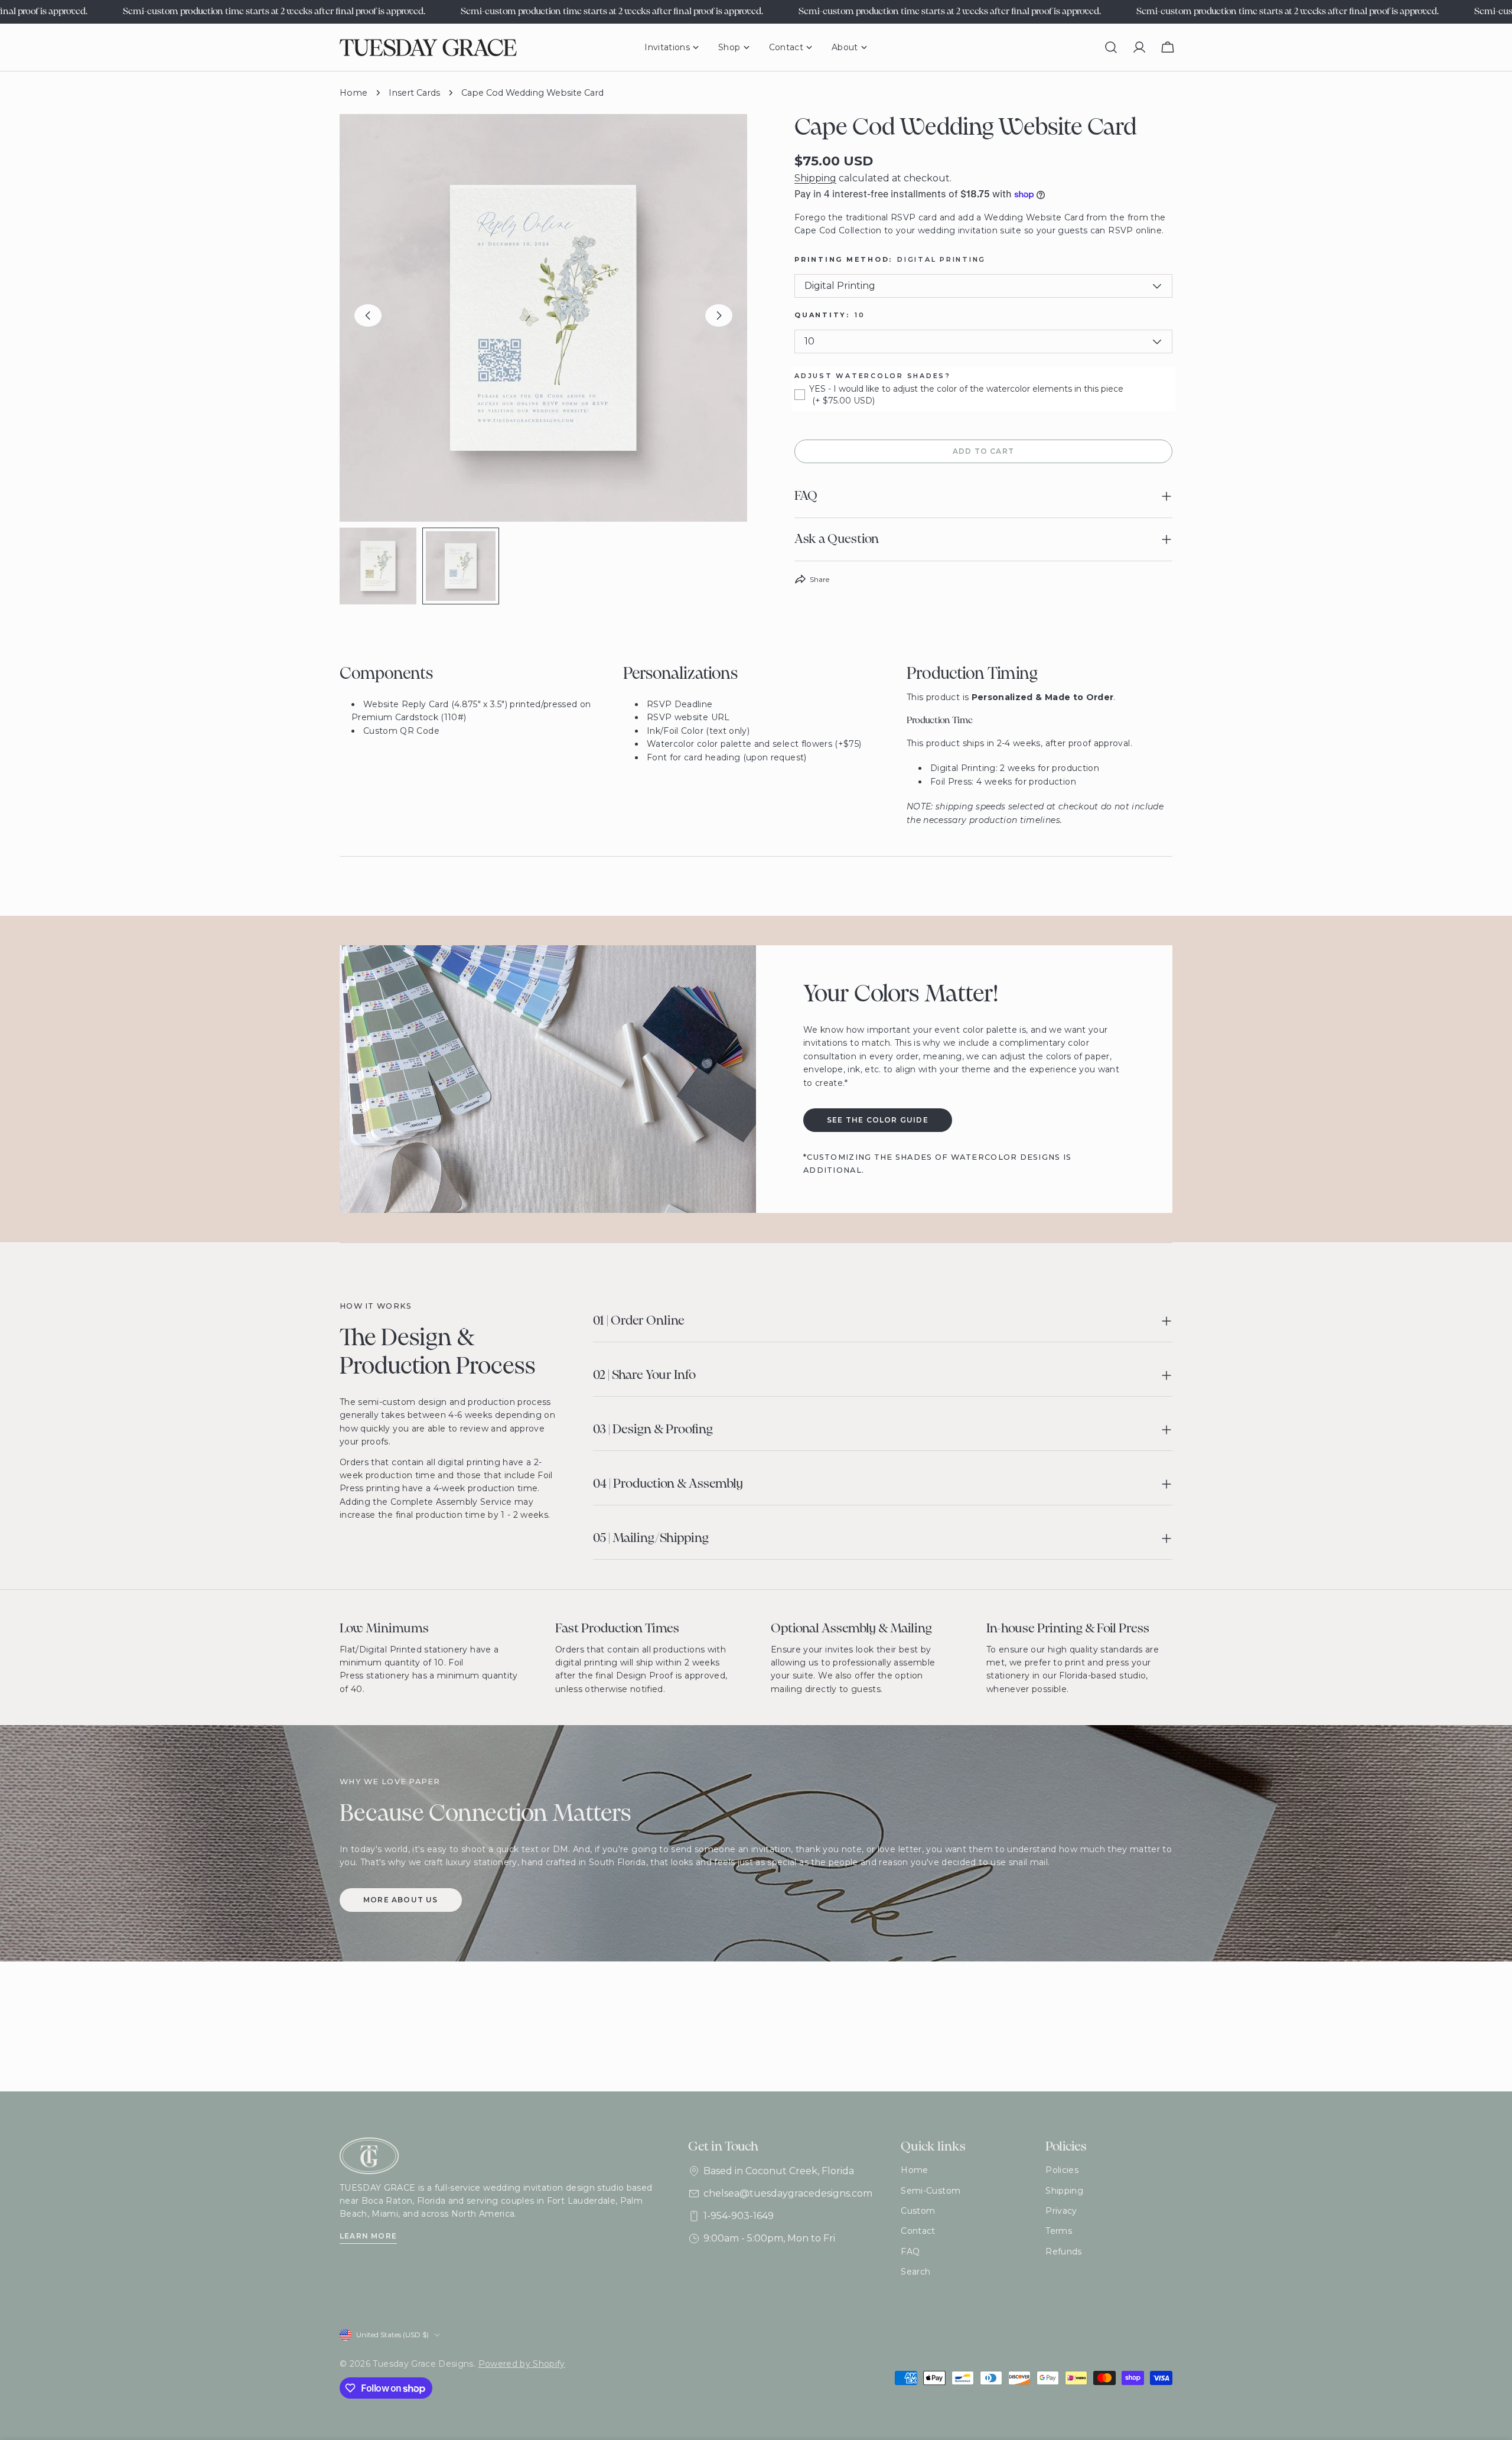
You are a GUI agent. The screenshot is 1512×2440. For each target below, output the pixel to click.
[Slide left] (368, 315)
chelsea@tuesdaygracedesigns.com (788, 2193)
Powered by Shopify (522, 2364)
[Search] (1111, 47)
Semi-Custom (931, 2191)
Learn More (368, 2236)
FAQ (910, 2252)
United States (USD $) (392, 2335)
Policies (1062, 2170)
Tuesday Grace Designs (423, 2364)
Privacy (1061, 2211)
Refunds (1063, 2252)
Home (353, 93)
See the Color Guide (878, 1120)
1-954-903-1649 (739, 2216)
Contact (918, 2231)
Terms (1059, 2231)
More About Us (401, 1900)
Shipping (815, 178)
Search (915, 2272)
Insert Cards (414, 93)
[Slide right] (719, 315)
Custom (918, 2211)
